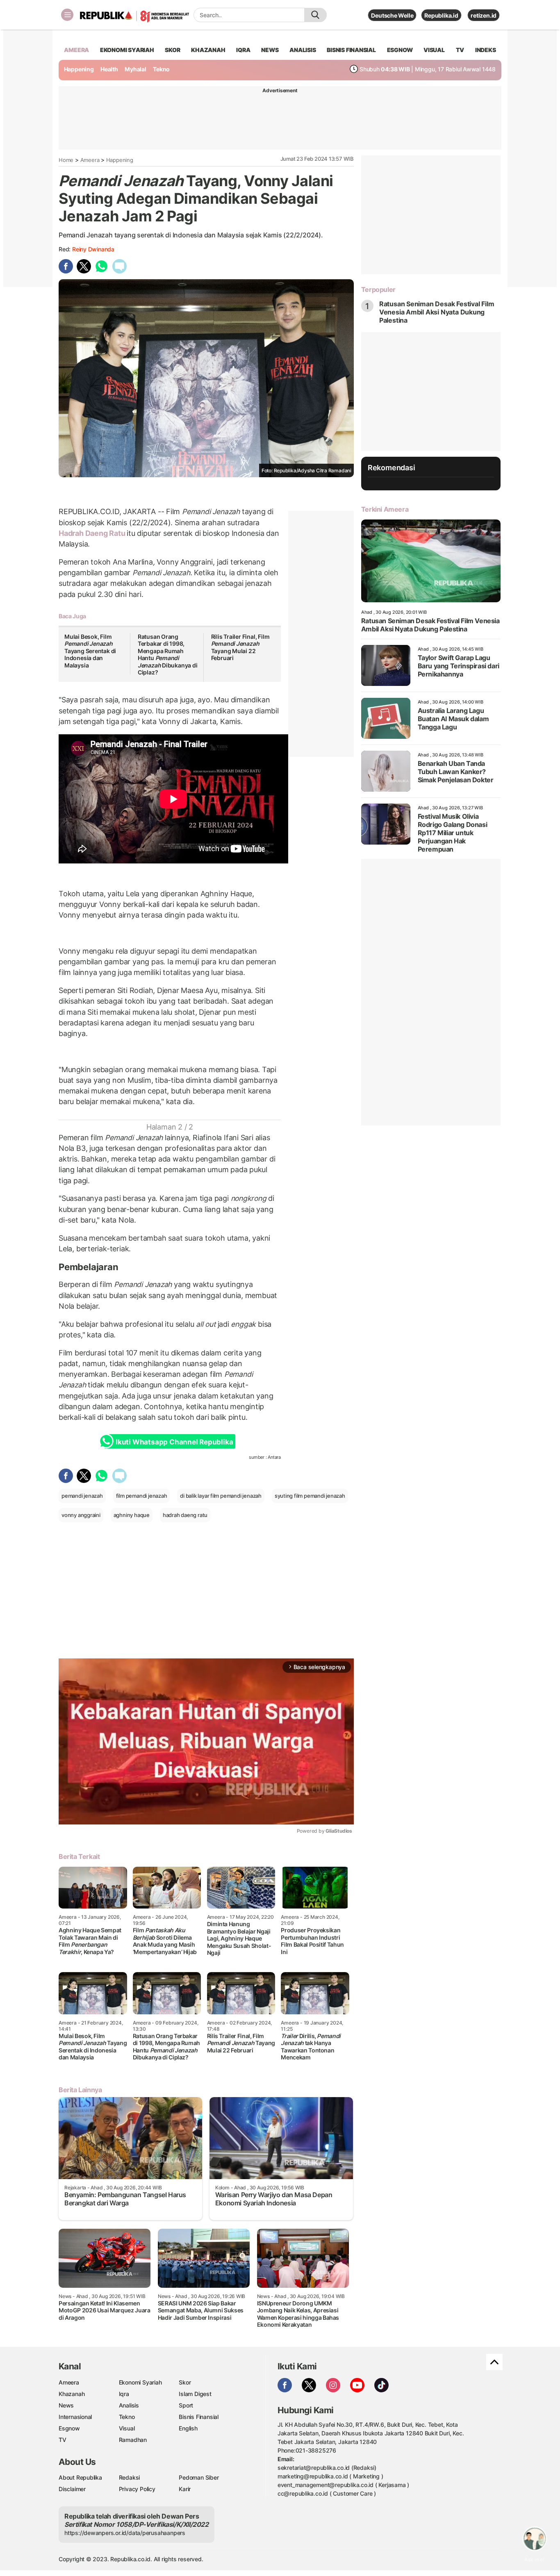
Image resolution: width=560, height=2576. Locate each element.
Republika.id (441, 15)
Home (66, 160)
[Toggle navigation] (67, 15)
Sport (186, 2405)
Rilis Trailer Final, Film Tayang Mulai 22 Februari (240, 647)
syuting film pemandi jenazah (310, 1496)
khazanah (208, 50)
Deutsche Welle (392, 15)
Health (109, 69)
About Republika (80, 2477)
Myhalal (135, 69)
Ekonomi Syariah (127, 50)
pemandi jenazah (82, 1496)
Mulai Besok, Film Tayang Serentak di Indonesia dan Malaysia (90, 651)
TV (460, 50)
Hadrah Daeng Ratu (93, 533)
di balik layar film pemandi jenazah (221, 1496)
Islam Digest (195, 2394)
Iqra (124, 2394)
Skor (185, 2382)
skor (172, 50)
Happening (79, 69)
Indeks (486, 50)
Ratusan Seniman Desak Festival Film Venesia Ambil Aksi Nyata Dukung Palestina (437, 312)
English (188, 2428)
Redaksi (130, 2477)
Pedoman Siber (199, 2477)
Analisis (129, 2405)
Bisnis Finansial (351, 50)
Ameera (90, 160)
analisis (303, 50)
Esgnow (69, 2428)
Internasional (75, 2417)
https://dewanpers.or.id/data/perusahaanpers (125, 2533)
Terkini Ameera (385, 509)
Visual (127, 2428)
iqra (243, 50)
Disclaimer (72, 2489)
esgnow (400, 50)
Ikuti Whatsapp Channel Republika (174, 1442)
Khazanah (72, 2394)
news (270, 50)
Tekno (161, 69)
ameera (76, 50)
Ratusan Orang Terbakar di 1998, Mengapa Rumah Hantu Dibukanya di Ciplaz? (168, 655)
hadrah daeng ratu (185, 1515)
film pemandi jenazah (142, 1496)
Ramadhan (133, 2440)
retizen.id (484, 15)
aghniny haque (132, 1515)
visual (434, 50)
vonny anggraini (81, 1515)
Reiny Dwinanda (93, 249)
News (66, 2405)
